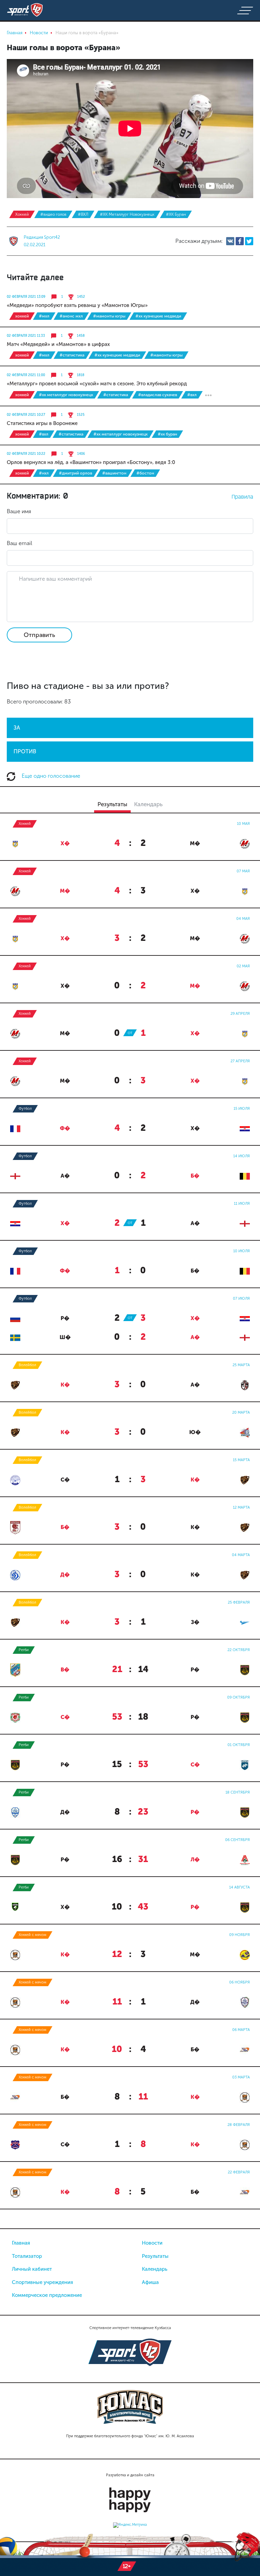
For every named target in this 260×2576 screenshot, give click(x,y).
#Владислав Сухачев (158, 395)
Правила (242, 497)
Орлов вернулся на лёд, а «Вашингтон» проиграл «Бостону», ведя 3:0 (91, 462)
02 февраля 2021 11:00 (26, 375)
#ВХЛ (83, 214)
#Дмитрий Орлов (75, 473)
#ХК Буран (176, 214)
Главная (21, 2243)
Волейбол (27, 1365)
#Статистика (72, 355)
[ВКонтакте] (230, 241)
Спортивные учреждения (42, 2282)
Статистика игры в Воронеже (42, 423)
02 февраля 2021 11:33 (26, 336)
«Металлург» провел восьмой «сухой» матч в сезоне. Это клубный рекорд (97, 384)
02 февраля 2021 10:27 (26, 415)
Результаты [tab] (112, 804)
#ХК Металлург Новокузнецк (127, 214)
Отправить (39, 635)
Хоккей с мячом (32, 1935)
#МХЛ (44, 316)
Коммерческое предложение (47, 2295)
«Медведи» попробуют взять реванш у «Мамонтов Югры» (77, 305)
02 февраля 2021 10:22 (26, 454)
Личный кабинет (32, 2269)
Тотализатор (27, 2256)
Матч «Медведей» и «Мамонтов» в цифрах (58, 344)
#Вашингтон (114, 473)
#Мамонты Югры (109, 316)
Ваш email (19, 543)
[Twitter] (249, 241)
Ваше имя (19, 511)
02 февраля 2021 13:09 (26, 297)
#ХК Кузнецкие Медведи (158, 316)
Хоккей (22, 214)
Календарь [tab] (148, 804)
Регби (24, 1650)
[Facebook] (240, 241)
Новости (152, 2243)
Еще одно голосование (50, 776)
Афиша (150, 2282)
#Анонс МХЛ (71, 316)
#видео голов (53, 214)
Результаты (155, 2256)
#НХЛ (44, 473)
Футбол (25, 1109)
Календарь (155, 2269)
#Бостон (145, 473)
